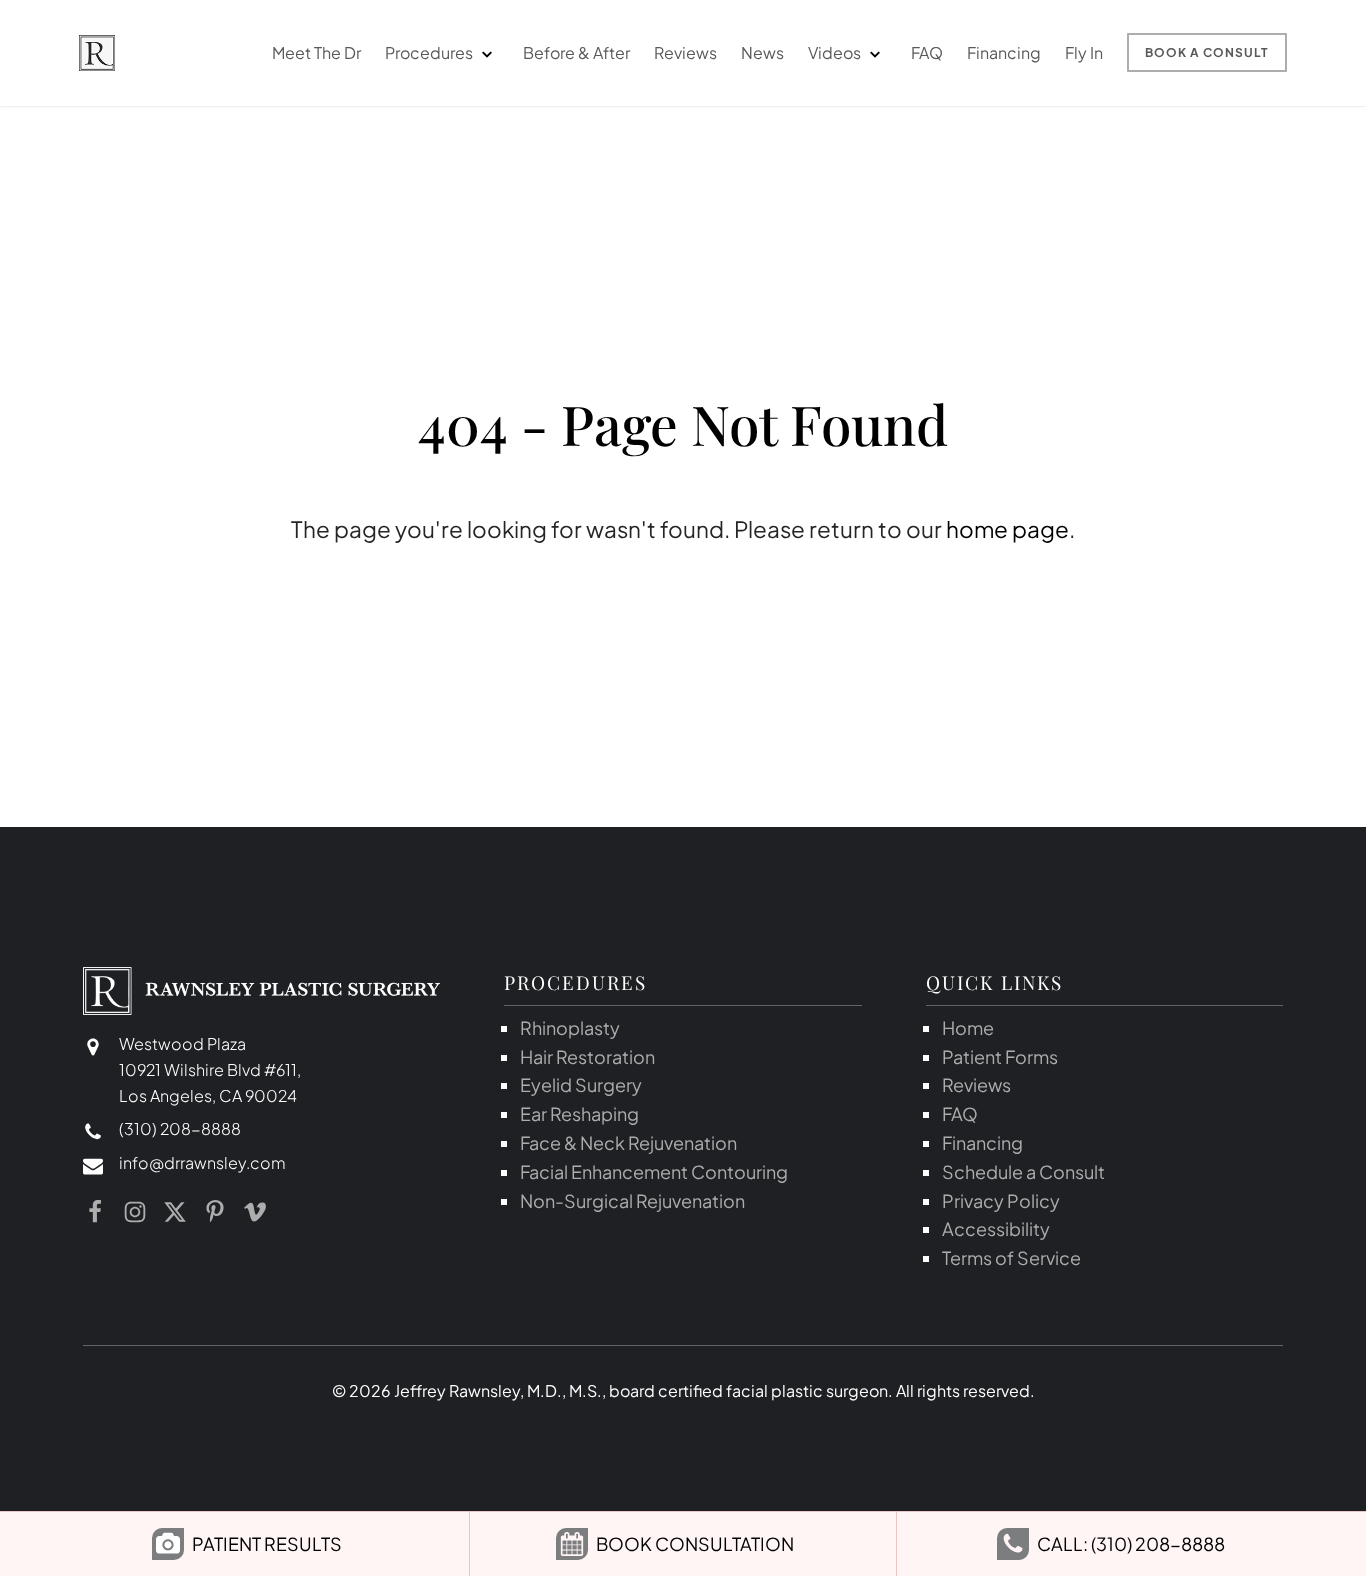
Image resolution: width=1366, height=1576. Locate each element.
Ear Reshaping (579, 1113)
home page (1007, 529)
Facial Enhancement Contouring (654, 1171)
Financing (1004, 52)
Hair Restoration (587, 1056)
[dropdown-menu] (486, 53)
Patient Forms (1000, 1056)
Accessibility (996, 1228)
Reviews (685, 52)
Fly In (1084, 52)
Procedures (429, 52)
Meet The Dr (316, 52)
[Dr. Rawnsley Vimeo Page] (255, 1212)
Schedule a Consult (1023, 1171)
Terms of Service (1011, 1257)
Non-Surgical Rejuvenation (632, 1200)
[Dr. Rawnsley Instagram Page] (135, 1212)
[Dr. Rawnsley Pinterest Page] (215, 1212)
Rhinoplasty (570, 1027)
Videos (834, 52)
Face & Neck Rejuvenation (628, 1142)
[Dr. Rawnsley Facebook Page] (95, 1212)
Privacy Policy (1001, 1200)
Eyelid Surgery (581, 1084)
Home (968, 1027)
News (762, 52)
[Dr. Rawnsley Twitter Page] (175, 1212)
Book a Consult (1207, 52)
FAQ (927, 52)
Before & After (576, 52)
